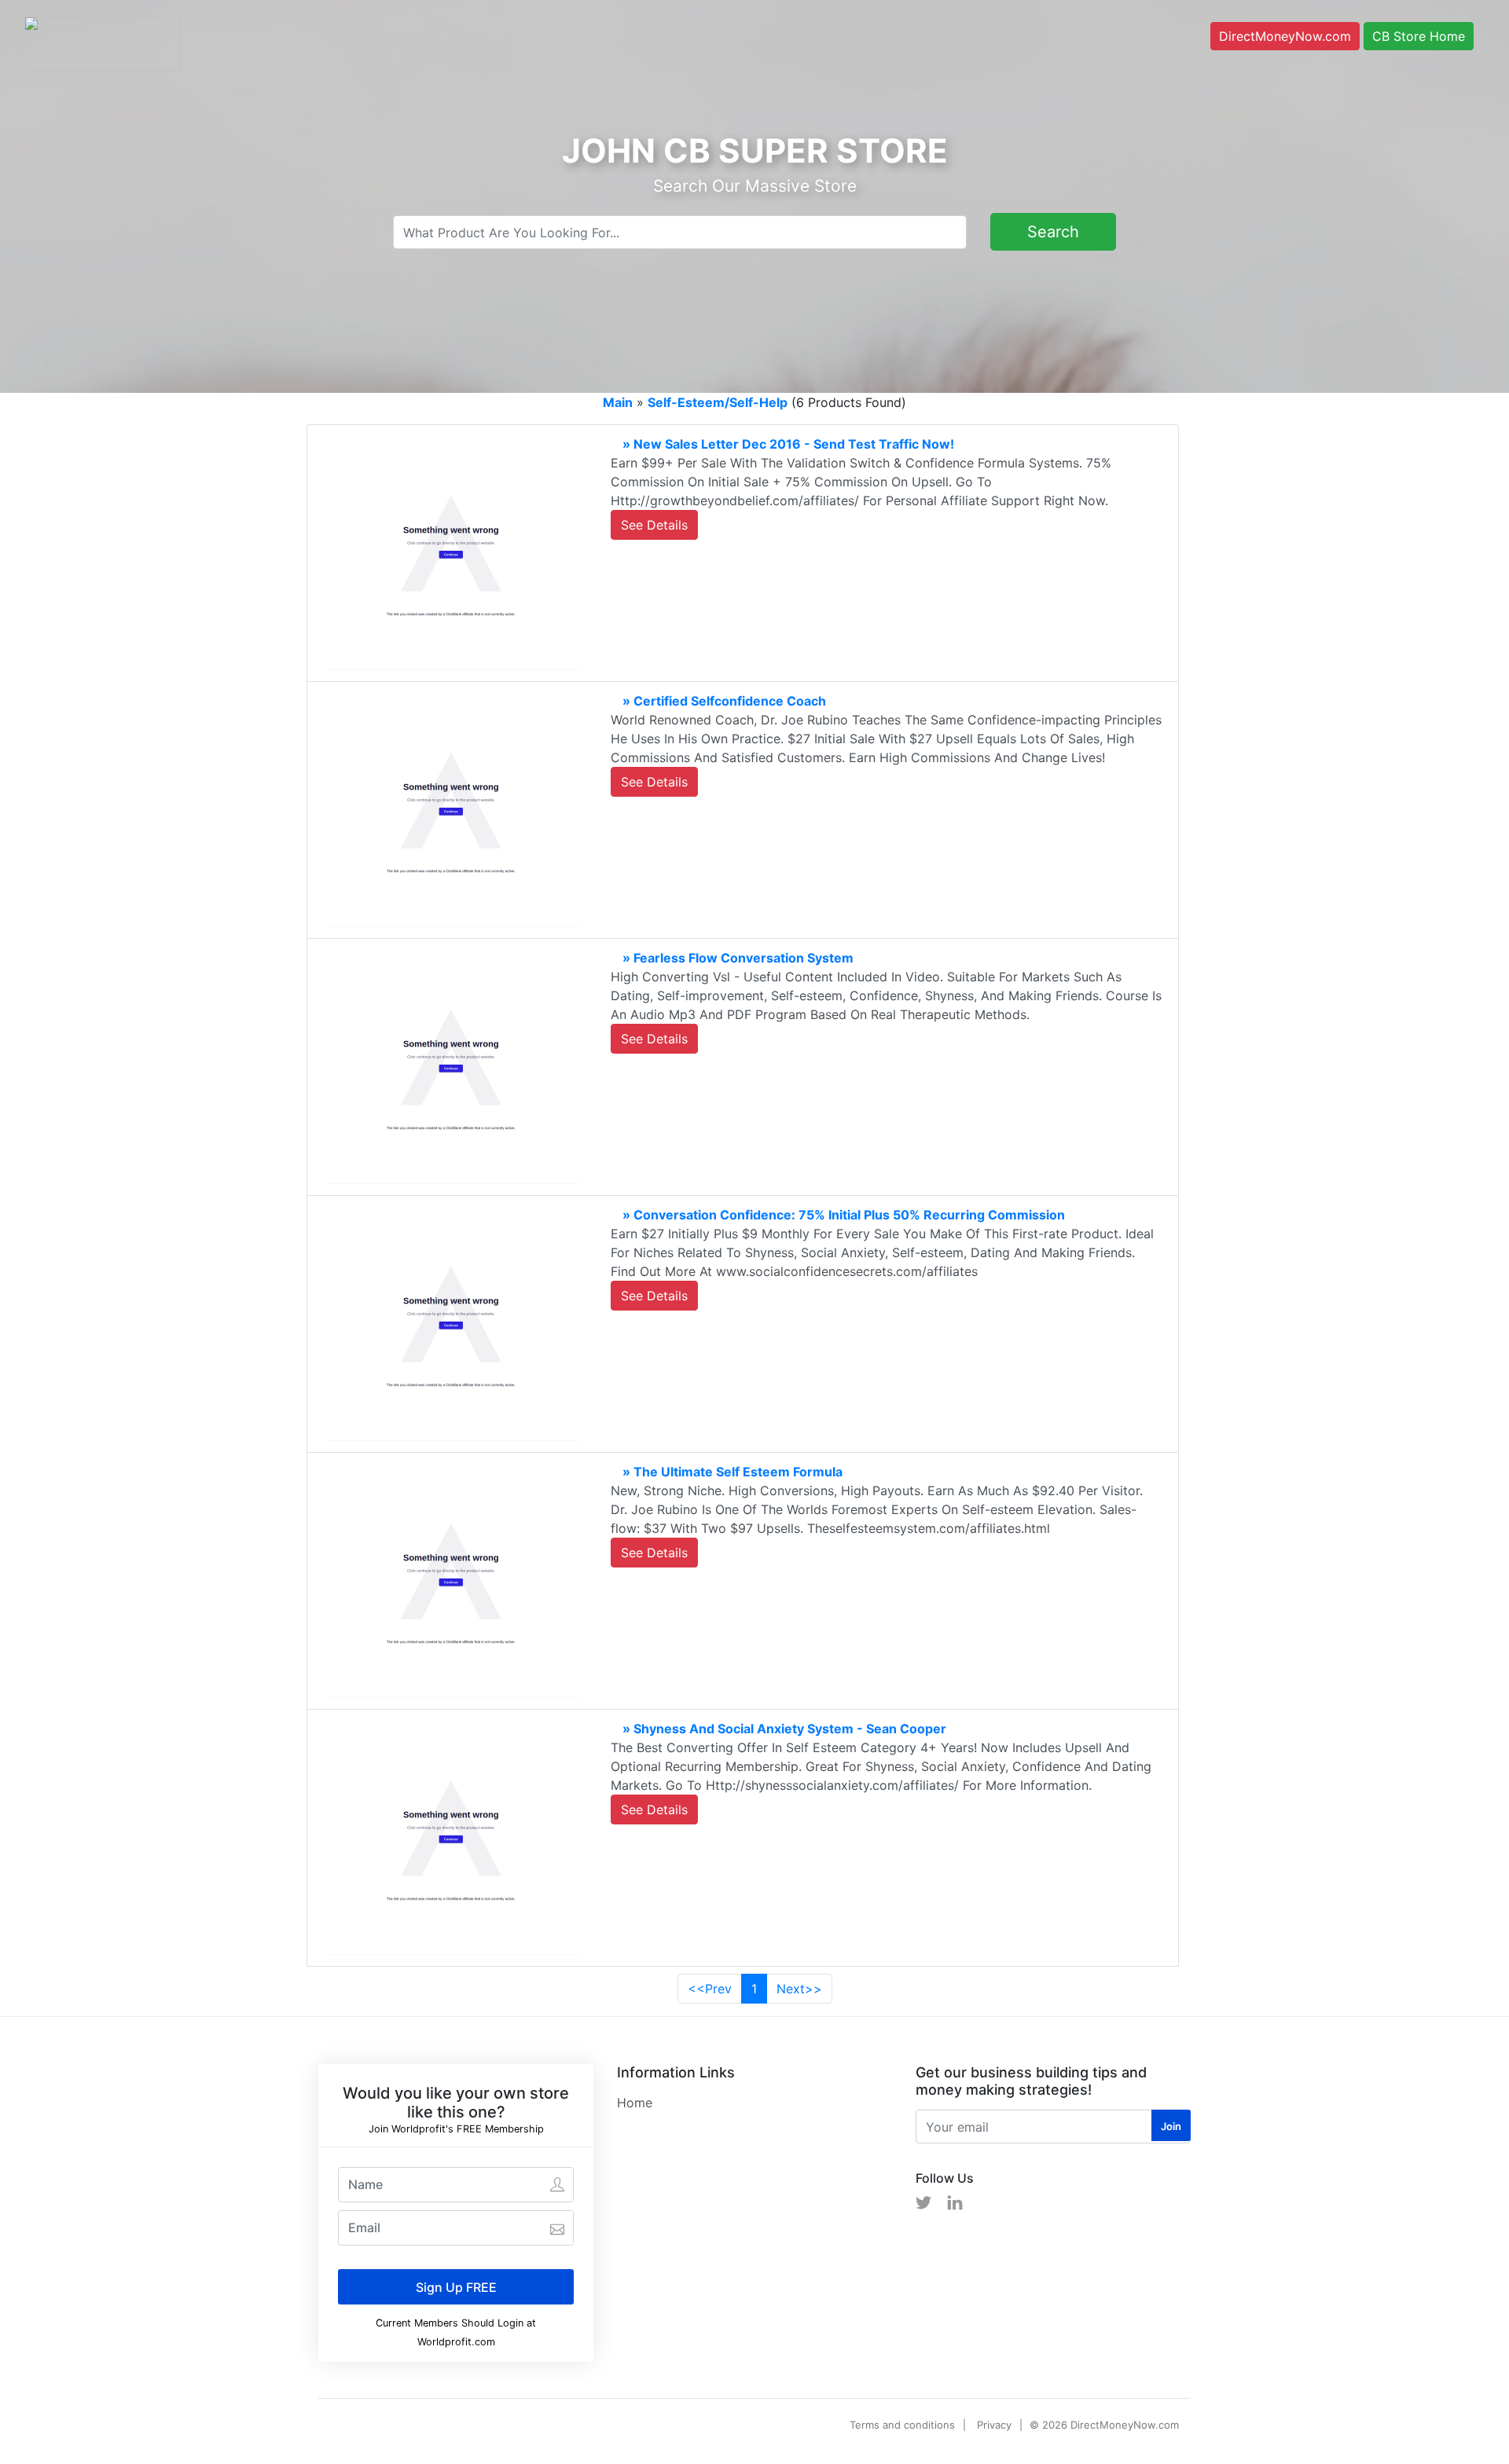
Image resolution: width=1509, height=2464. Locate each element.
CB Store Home (1419, 36)
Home (635, 2103)
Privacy (994, 2425)
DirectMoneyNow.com (1285, 36)
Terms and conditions (902, 2425)
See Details (654, 525)
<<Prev (710, 1989)
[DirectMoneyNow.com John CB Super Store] (102, 42)
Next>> (799, 1989)
